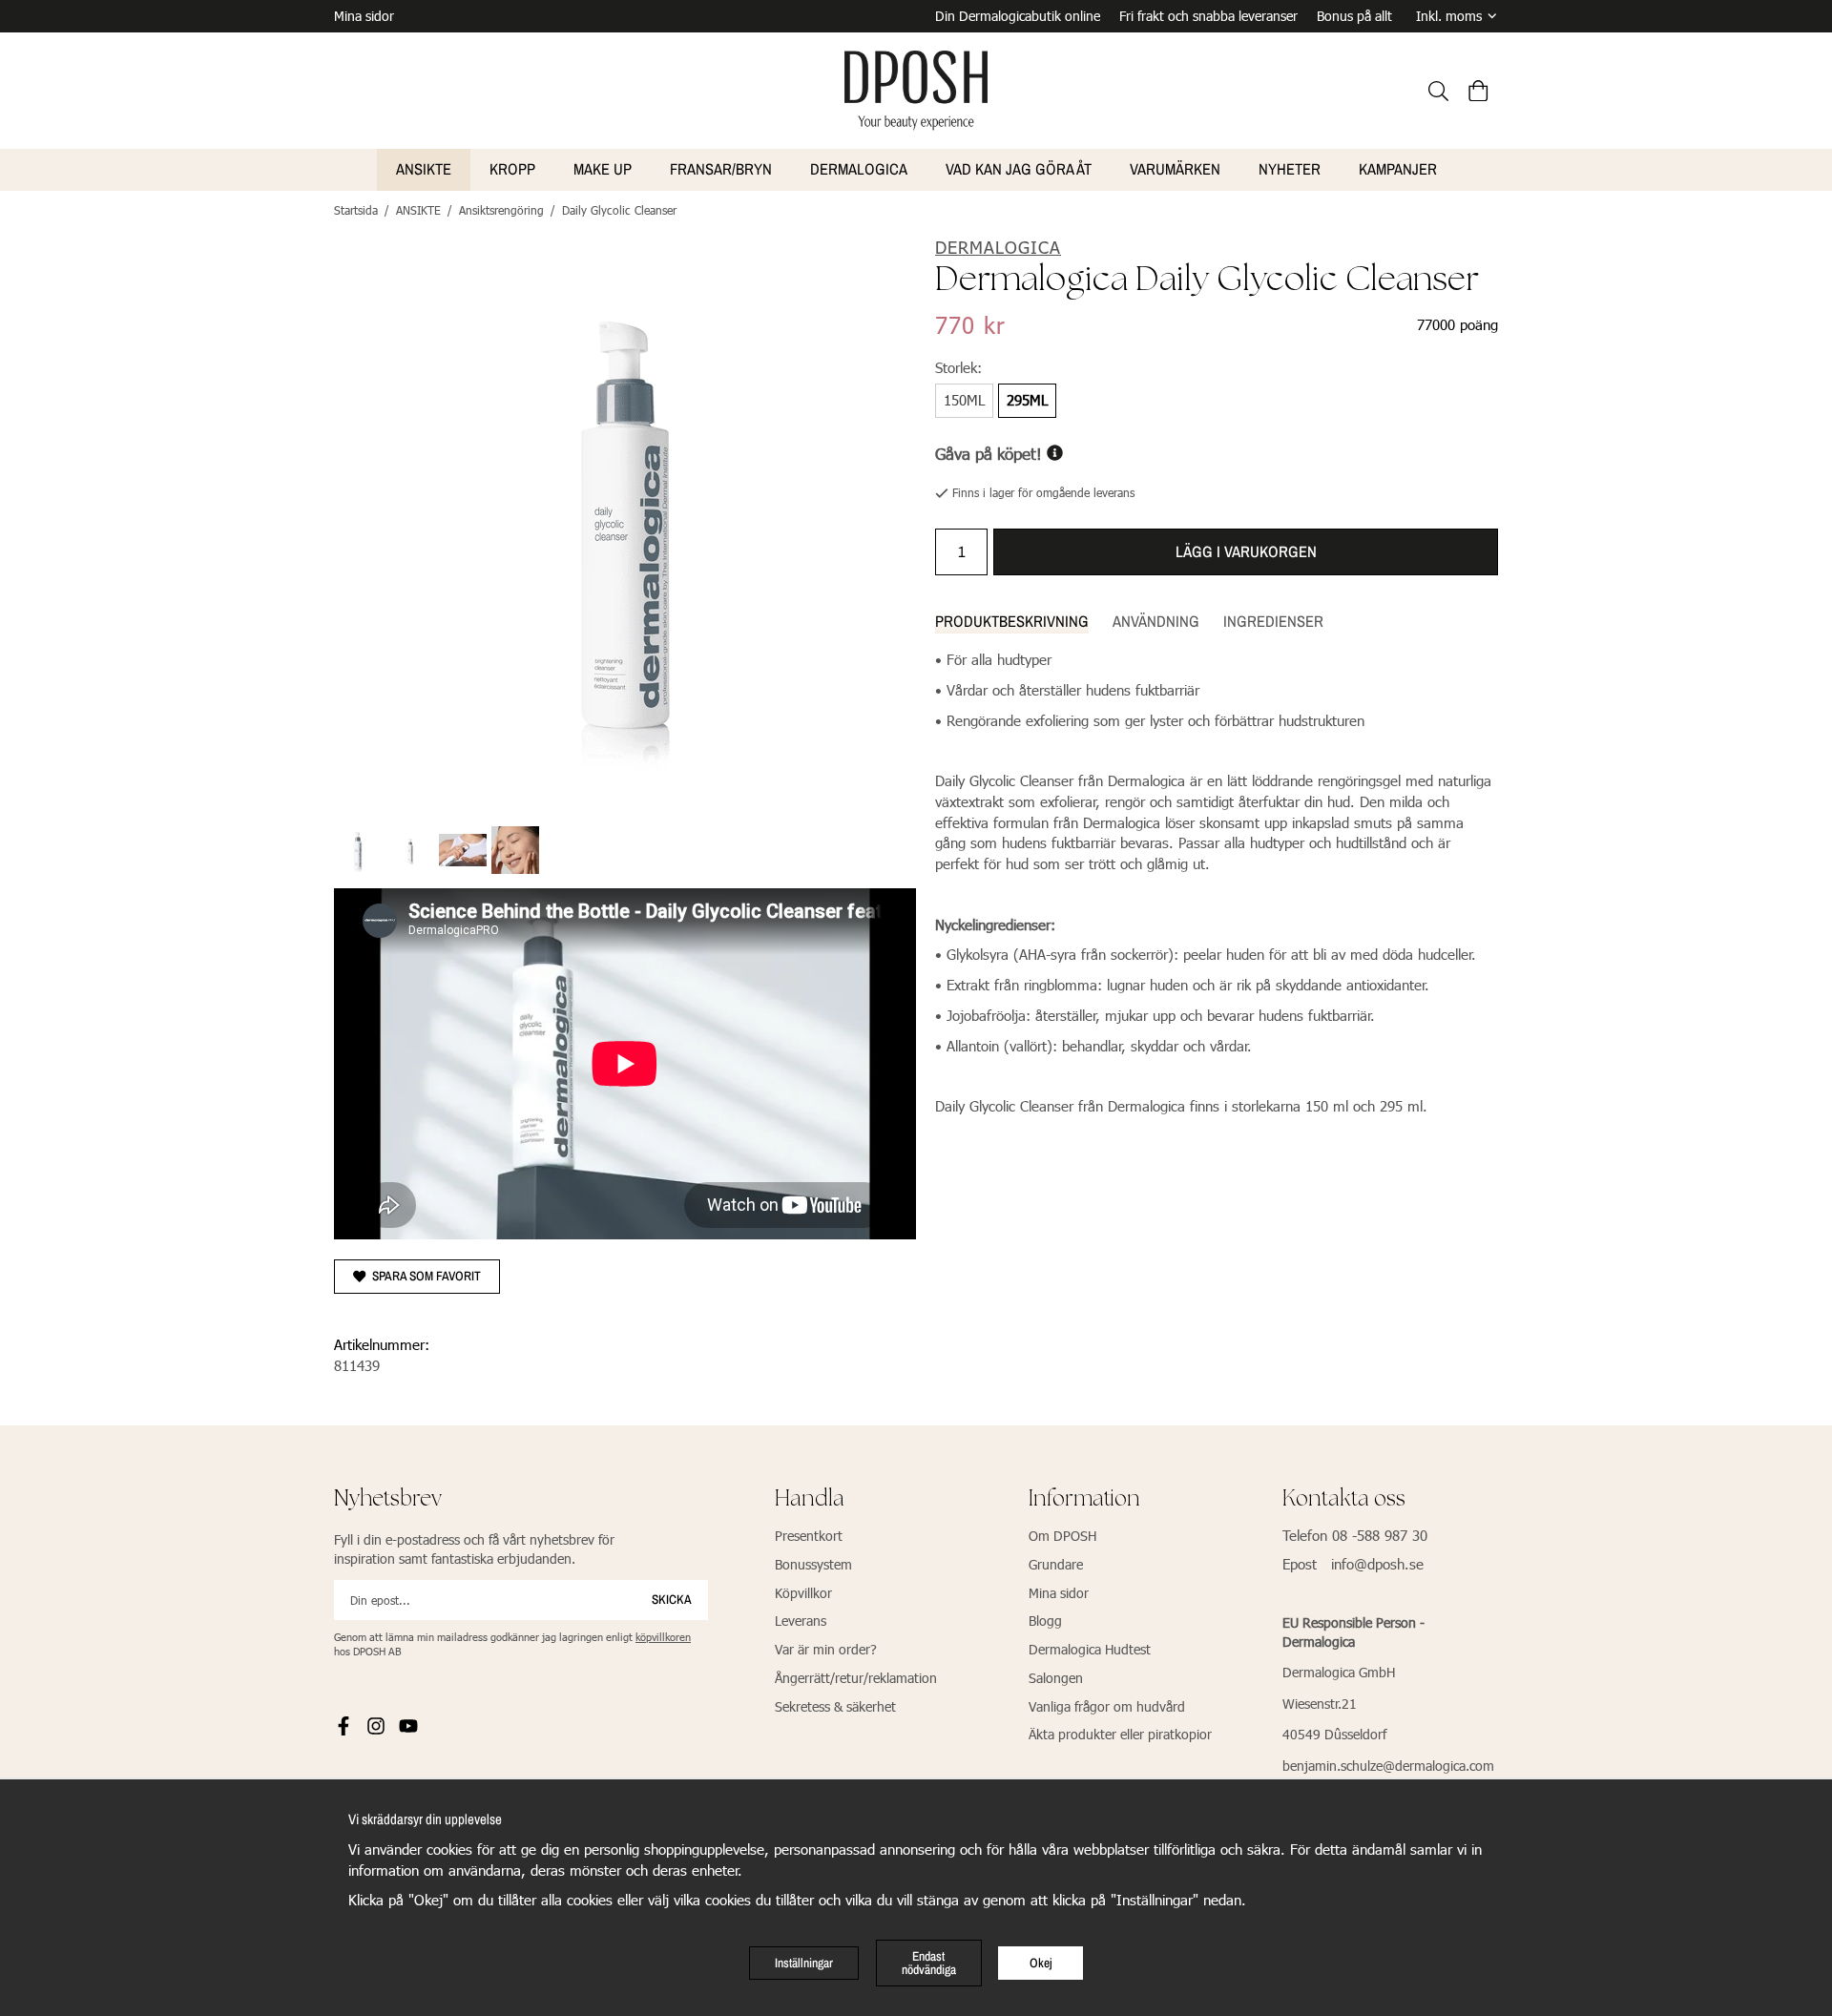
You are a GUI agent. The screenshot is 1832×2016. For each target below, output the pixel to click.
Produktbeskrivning (1012, 621)
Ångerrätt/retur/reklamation (856, 1678)
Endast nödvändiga (929, 1963)
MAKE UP (603, 169)
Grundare (1056, 1564)
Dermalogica (859, 169)
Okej (1041, 1963)
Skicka (672, 1599)
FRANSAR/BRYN (721, 169)
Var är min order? (826, 1649)
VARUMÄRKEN (1175, 169)
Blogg (1045, 1621)
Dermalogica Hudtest (1090, 1649)
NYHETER (1290, 169)
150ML (964, 400)
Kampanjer (1398, 169)
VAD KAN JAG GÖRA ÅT (1019, 169)
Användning (1156, 621)
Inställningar (804, 1963)
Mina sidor (364, 16)
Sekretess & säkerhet (835, 1706)
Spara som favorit (424, 1276)
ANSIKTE (424, 169)
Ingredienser (1273, 621)
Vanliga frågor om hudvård (1107, 1706)
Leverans (801, 1621)
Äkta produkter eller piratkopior (1120, 1734)
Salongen (1056, 1678)
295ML (1027, 400)
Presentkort (809, 1536)
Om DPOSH (1062, 1536)
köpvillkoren (663, 1637)
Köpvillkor (803, 1593)
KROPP (512, 169)
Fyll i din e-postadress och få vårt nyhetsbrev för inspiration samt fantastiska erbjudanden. (474, 1549)
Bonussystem (813, 1564)
